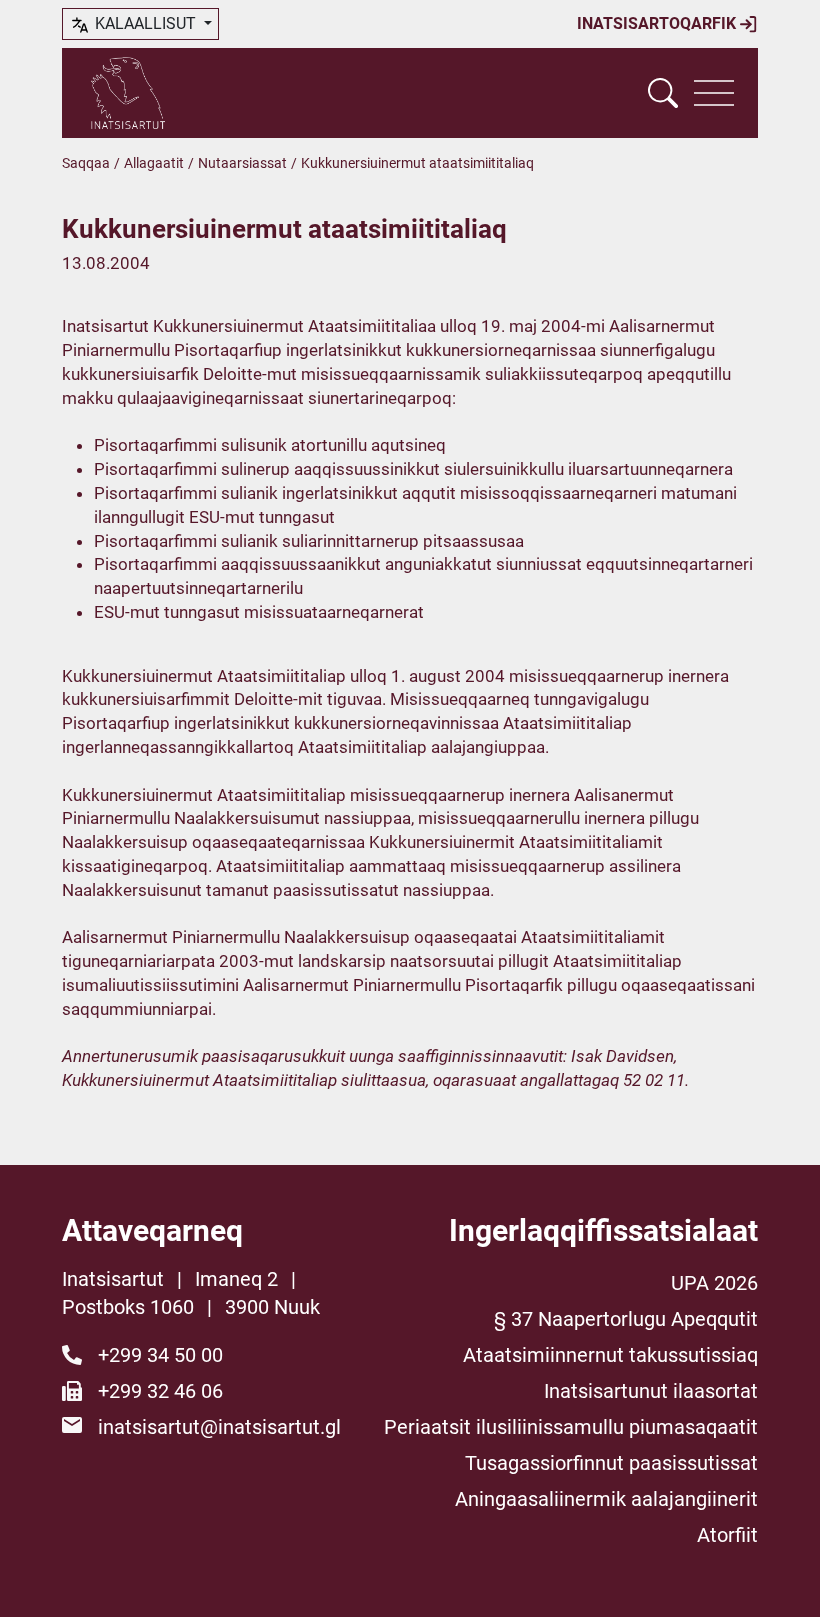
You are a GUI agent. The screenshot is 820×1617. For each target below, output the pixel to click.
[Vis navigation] (714, 93)
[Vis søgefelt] (663, 93)
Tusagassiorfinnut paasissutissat (611, 1463)
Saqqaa (86, 163)
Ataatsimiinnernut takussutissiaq (610, 1355)
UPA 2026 (714, 1283)
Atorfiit (727, 1535)
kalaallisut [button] (145, 23)
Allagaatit (154, 163)
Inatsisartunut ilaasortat (651, 1391)
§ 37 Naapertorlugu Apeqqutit (626, 1319)
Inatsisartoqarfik (658, 23)
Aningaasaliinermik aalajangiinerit (606, 1499)
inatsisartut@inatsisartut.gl (219, 1427)
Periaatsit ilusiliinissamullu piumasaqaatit (571, 1427)
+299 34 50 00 (160, 1355)
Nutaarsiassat (242, 163)
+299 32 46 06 (160, 1391)
